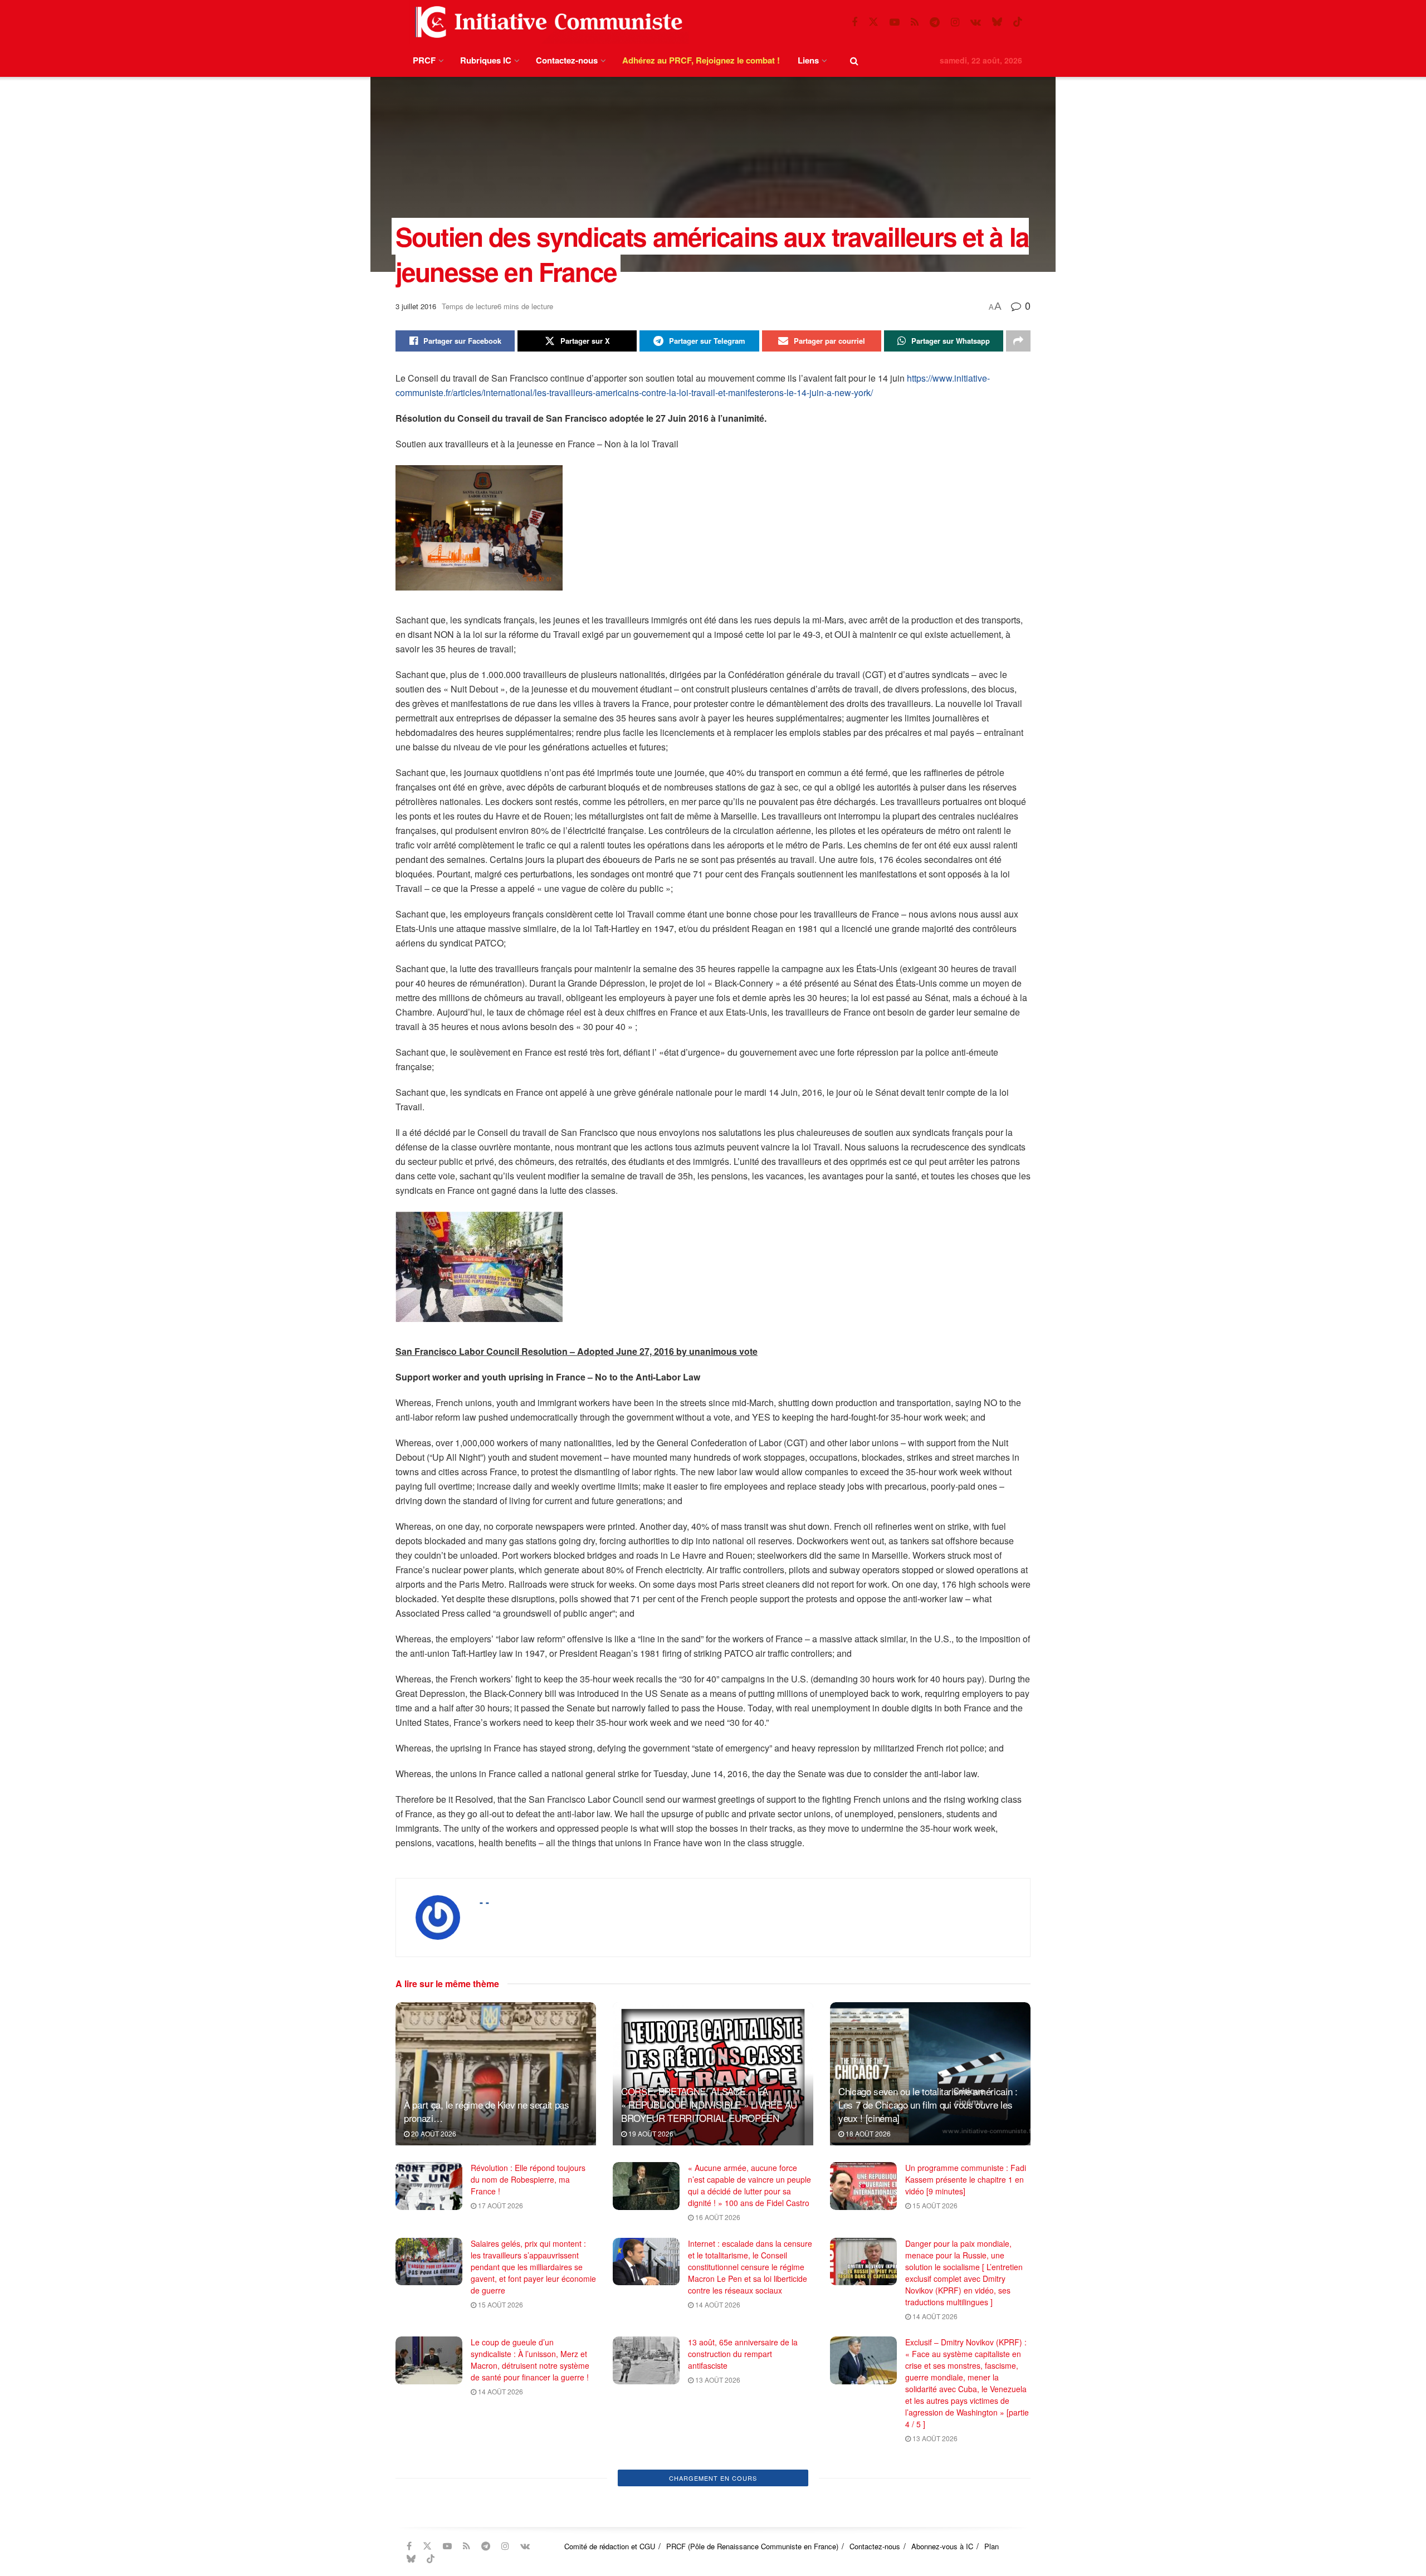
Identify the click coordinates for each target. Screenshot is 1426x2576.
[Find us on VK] (976, 22)
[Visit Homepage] (546, 22)
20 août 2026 (433, 2133)
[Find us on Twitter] (873, 22)
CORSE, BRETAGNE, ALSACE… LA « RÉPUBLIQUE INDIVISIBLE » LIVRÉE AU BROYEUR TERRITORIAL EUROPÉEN (709, 2104)
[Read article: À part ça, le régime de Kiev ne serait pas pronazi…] (496, 2074)
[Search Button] (854, 60)
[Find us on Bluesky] (997, 22)
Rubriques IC (486, 60)
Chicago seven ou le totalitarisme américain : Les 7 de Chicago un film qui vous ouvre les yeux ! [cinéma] (928, 2104)
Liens (808, 60)
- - (484, 1902)
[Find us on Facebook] (854, 22)
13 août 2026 (717, 2380)
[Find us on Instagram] (955, 22)
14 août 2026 (717, 2304)
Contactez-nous (567, 60)
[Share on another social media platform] (1018, 341)
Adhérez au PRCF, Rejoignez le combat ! (701, 60)
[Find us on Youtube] (895, 22)
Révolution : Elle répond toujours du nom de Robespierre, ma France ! (528, 2179)
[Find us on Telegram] (935, 22)
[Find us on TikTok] (1018, 22)
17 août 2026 (500, 2205)
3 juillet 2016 (416, 306)
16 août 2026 (717, 2217)
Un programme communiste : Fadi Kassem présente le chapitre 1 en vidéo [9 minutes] (966, 2179)
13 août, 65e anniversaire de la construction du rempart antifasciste (743, 2354)
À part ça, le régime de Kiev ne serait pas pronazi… (487, 2111)
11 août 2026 (717, 2537)
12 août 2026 (500, 2560)
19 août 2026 (650, 2133)
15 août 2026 (934, 2205)
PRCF (424, 60)
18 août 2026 (867, 2133)
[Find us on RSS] (915, 22)
